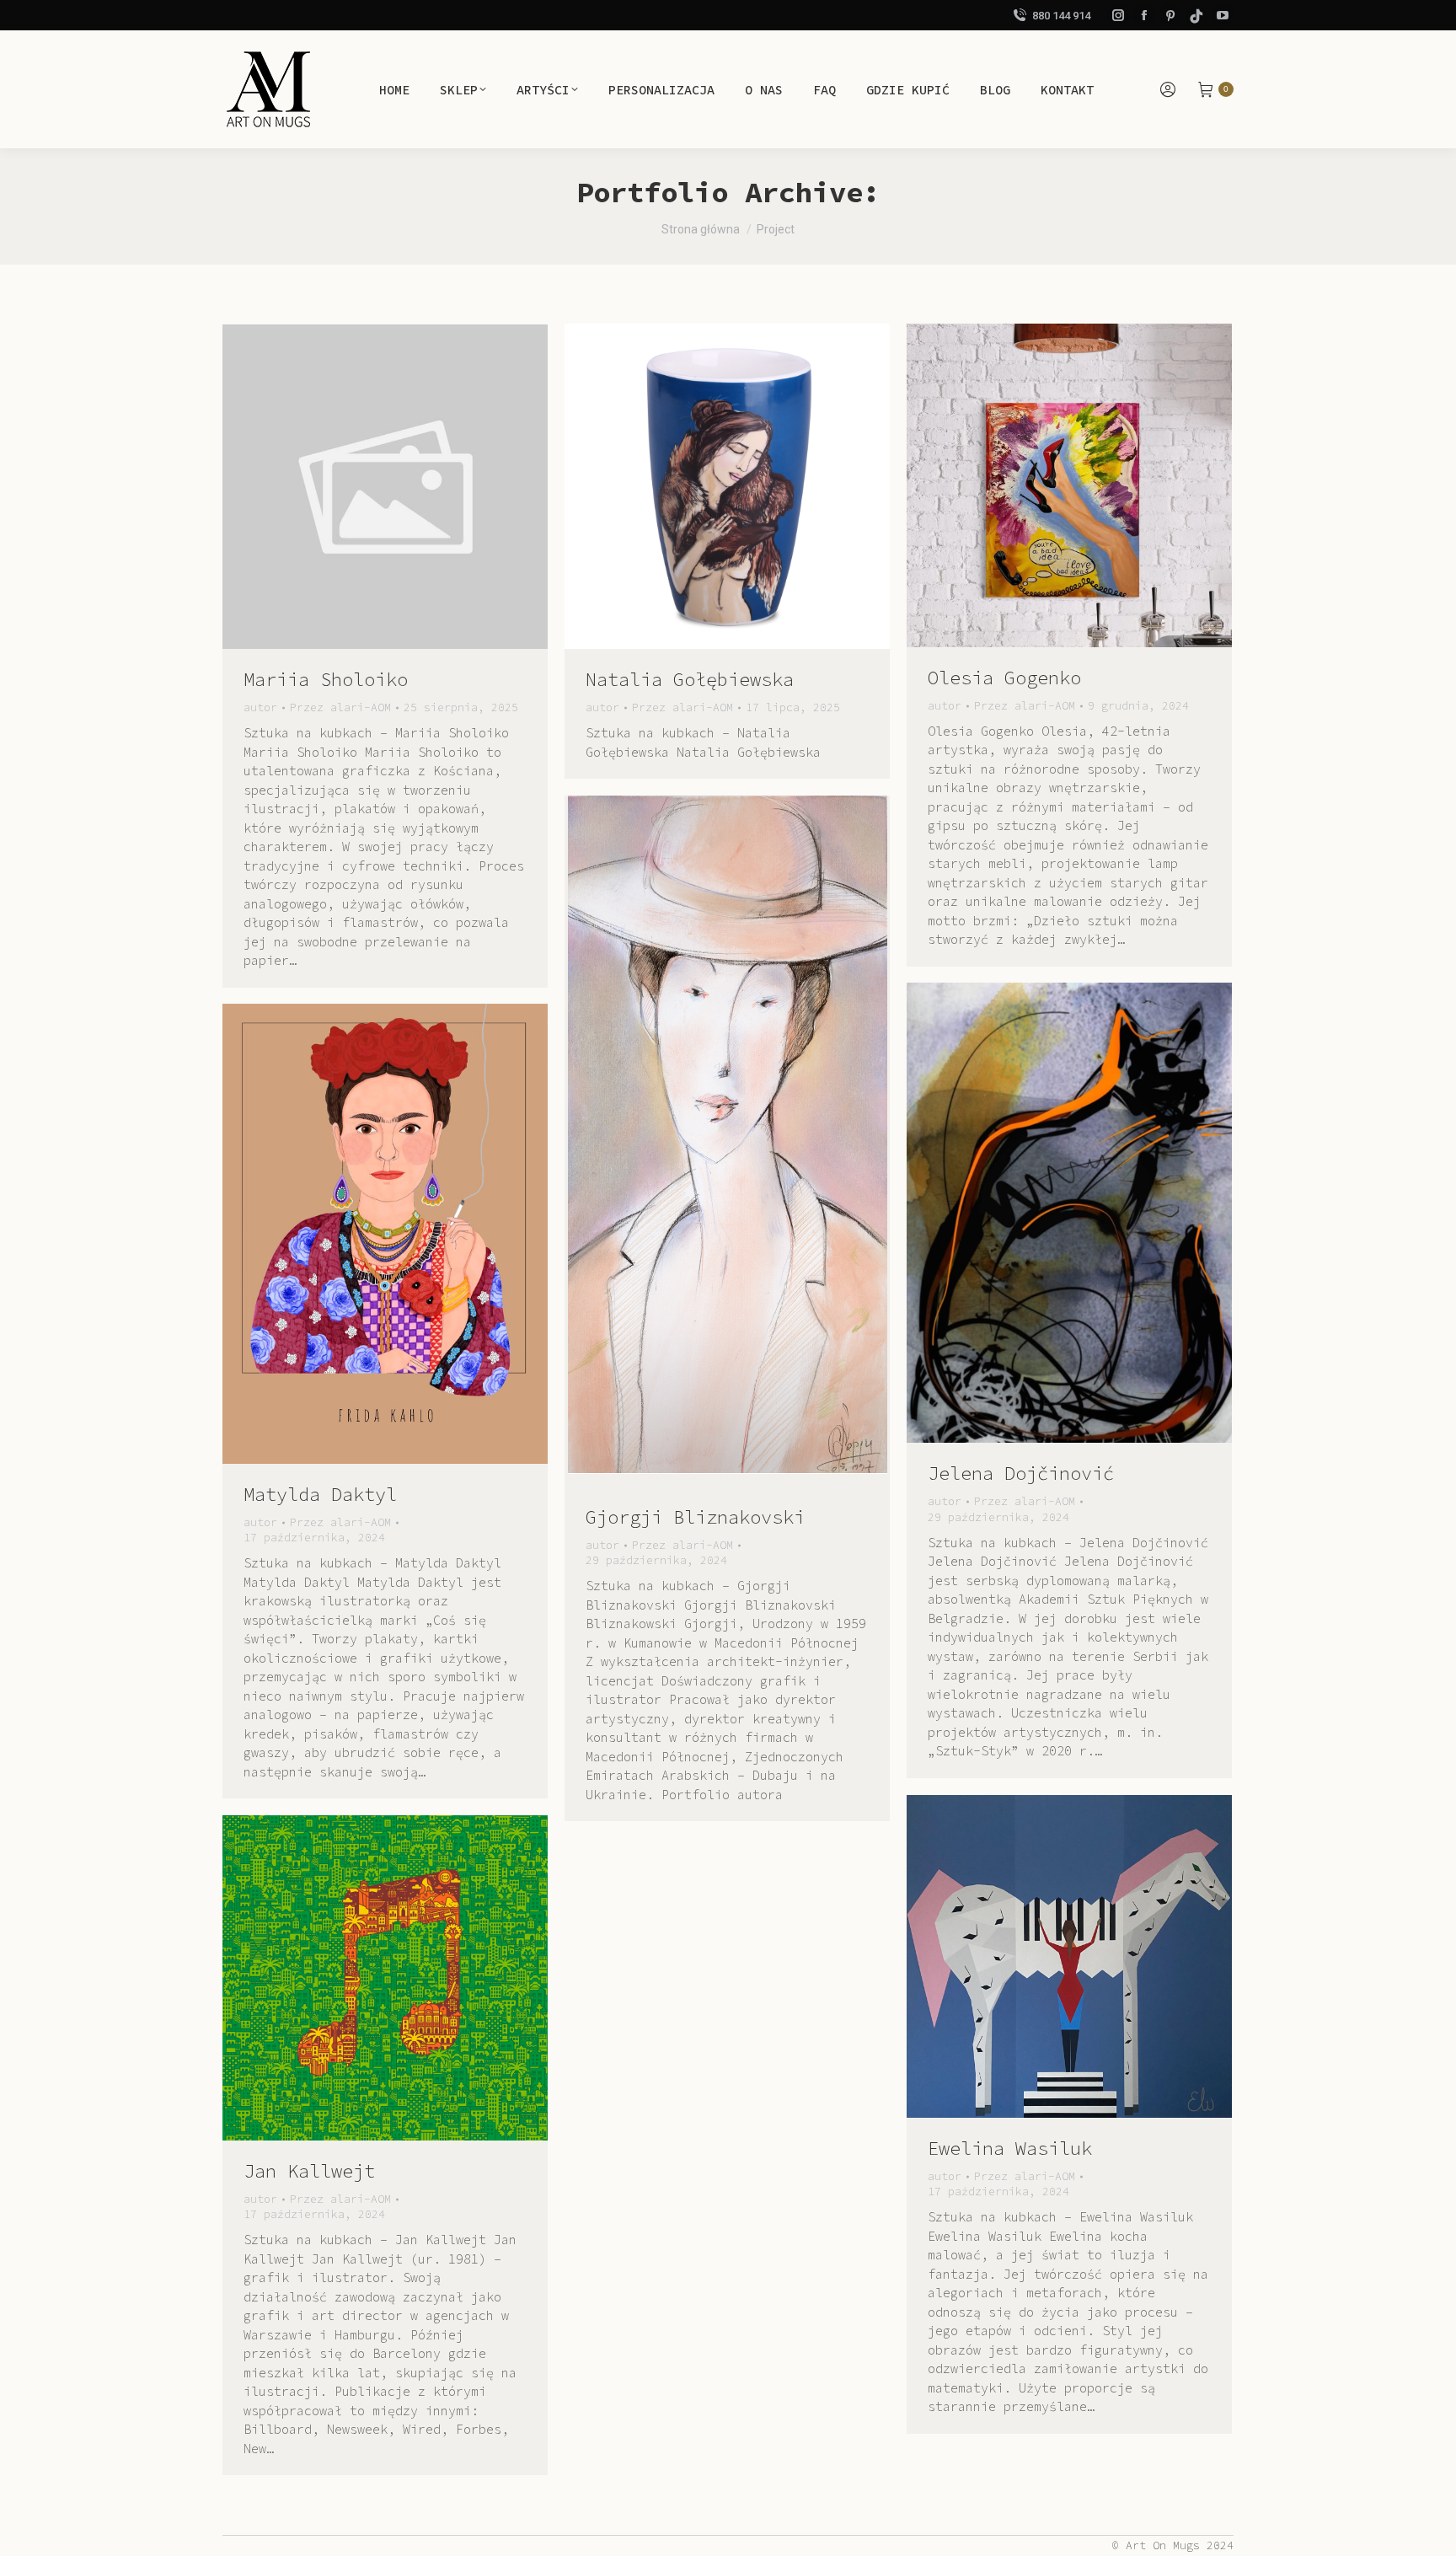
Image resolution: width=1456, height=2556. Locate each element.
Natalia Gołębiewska (690, 679)
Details (408, 486)
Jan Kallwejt (309, 2171)
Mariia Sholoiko (326, 679)
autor (260, 707)
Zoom (362, 486)
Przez (340, 707)
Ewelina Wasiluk (1010, 2148)
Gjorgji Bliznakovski (695, 1517)
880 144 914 (1061, 16)
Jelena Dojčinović (1021, 1473)
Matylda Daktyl (320, 1494)
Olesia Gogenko (1004, 678)
